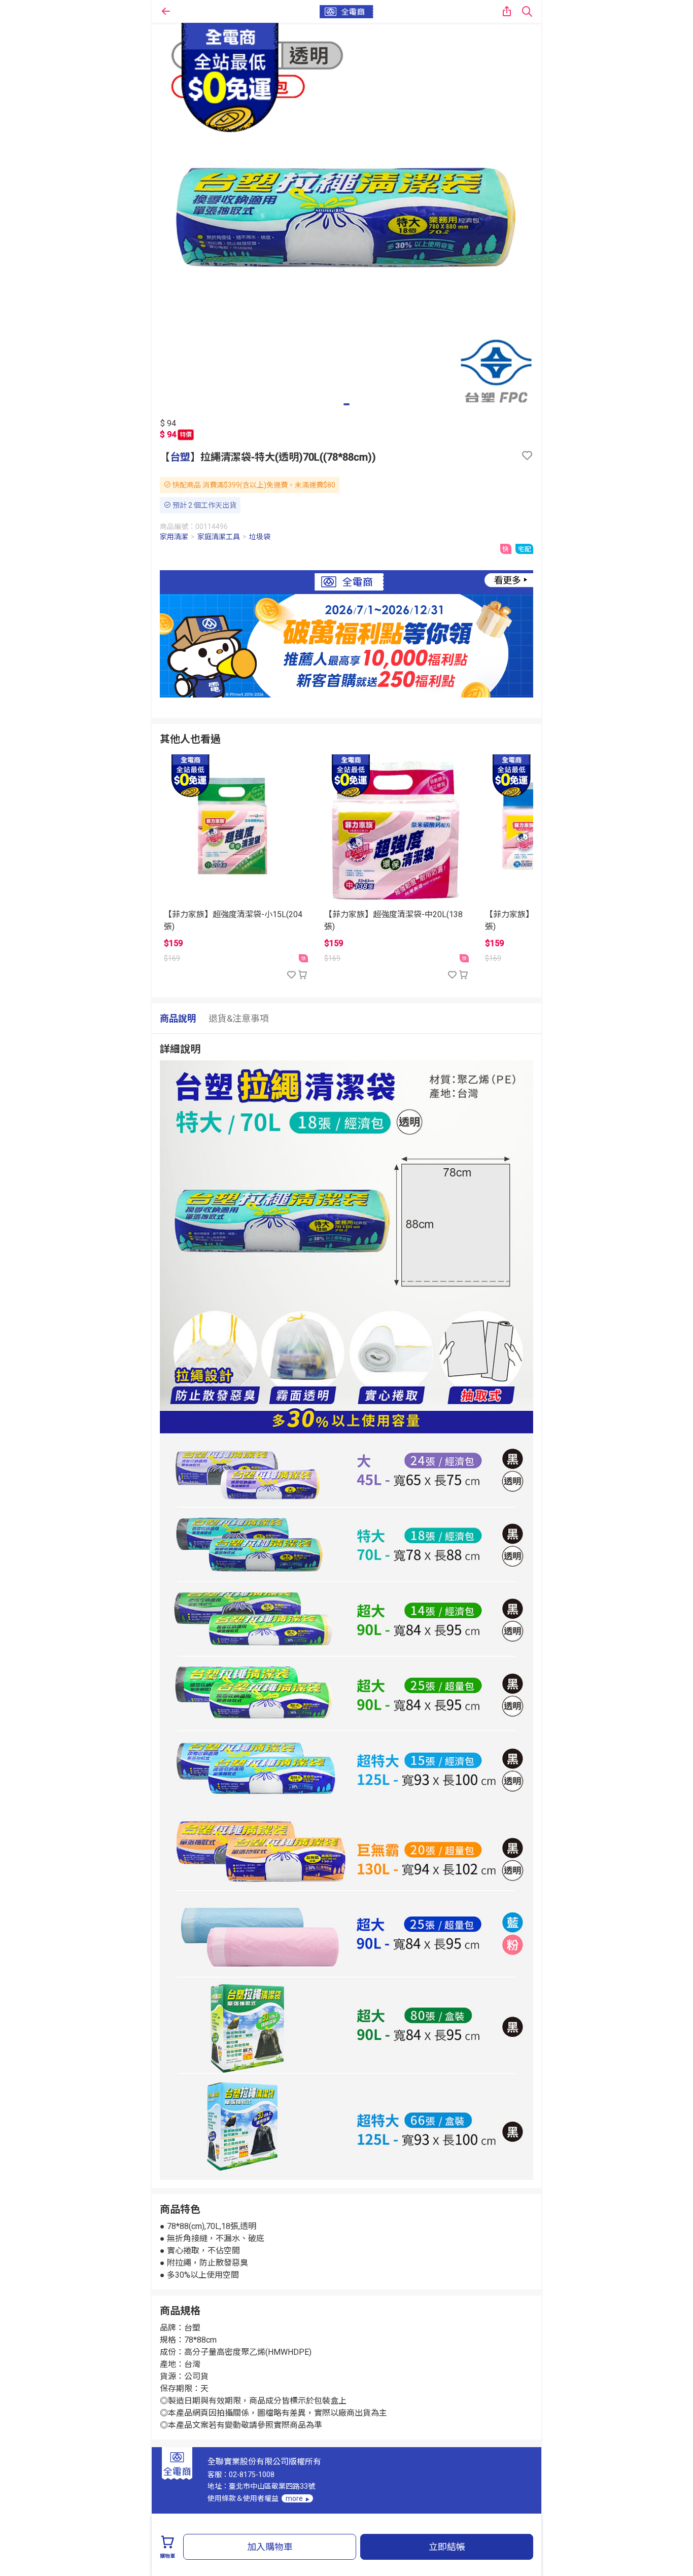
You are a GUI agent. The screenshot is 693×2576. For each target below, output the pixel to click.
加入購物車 (270, 2547)
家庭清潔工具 (219, 537)
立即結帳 (447, 2547)
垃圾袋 (260, 537)
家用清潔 (174, 537)
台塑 (180, 457)
